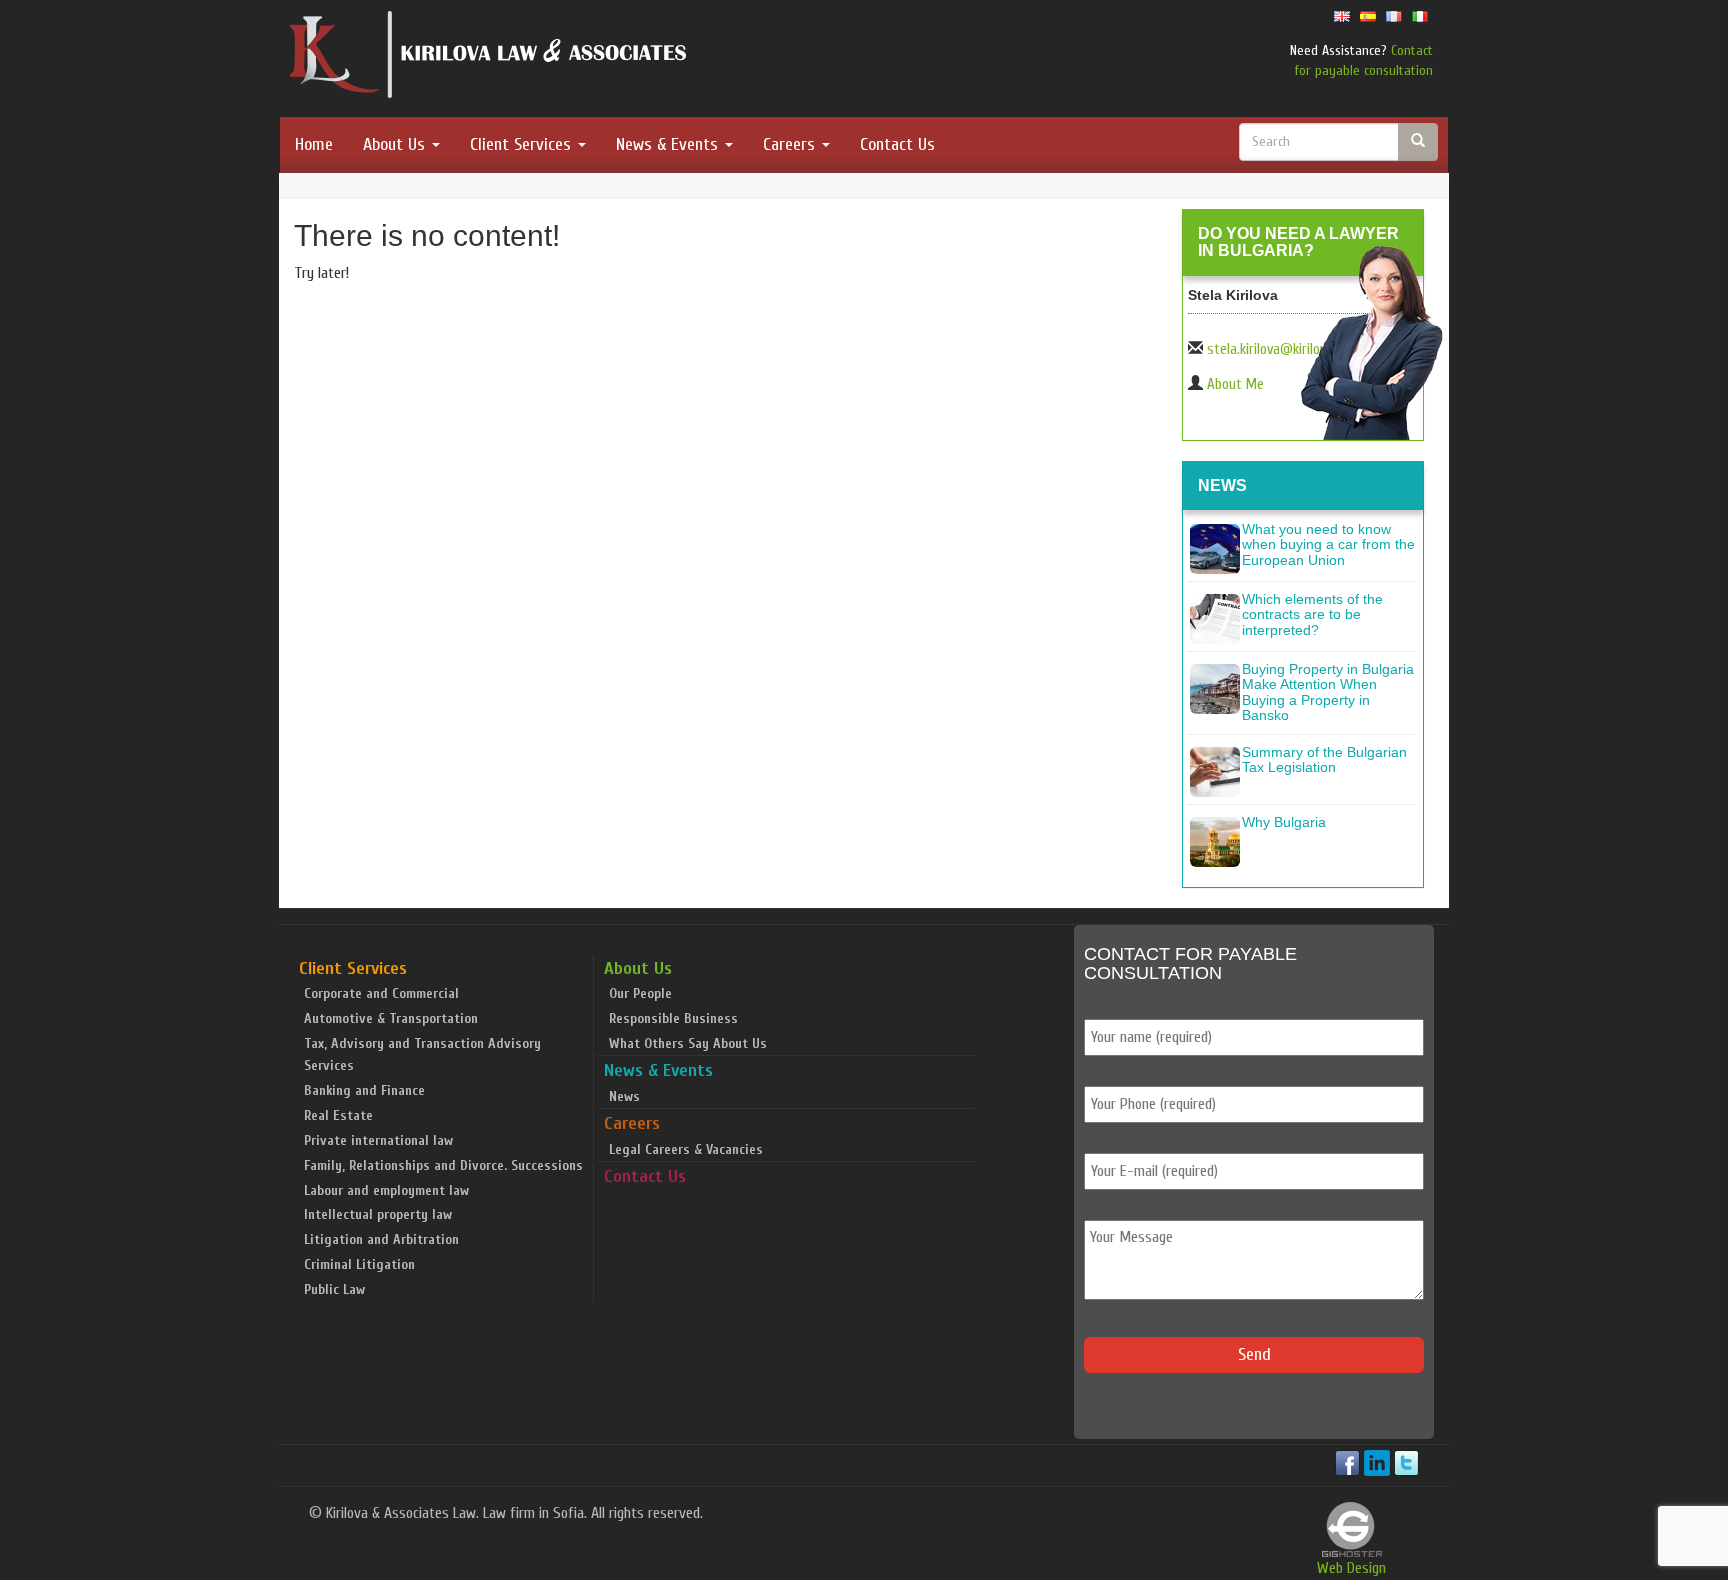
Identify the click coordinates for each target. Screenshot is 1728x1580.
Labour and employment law (386, 1190)
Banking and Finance (364, 1090)
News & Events (669, 144)
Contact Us (897, 144)
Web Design (1351, 1568)
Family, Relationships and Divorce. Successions (443, 1165)
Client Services (523, 144)
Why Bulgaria (1284, 822)
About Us (396, 144)
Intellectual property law (378, 1214)
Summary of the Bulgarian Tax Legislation (1324, 759)
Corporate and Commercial (381, 993)
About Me (1235, 384)
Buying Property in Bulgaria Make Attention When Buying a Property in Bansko (1328, 692)
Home (314, 144)
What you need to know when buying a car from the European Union (1328, 544)
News (624, 1096)
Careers (791, 144)
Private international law (378, 1140)
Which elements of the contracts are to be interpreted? (1312, 614)
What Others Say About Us (688, 1043)
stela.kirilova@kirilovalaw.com (1293, 349)
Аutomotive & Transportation (391, 1018)
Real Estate (338, 1115)
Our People (640, 993)
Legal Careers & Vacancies (686, 1149)
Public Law (334, 1289)
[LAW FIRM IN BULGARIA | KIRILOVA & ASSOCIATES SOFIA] (489, 59)
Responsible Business (673, 1018)
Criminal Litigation (359, 1264)
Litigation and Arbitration (381, 1239)
